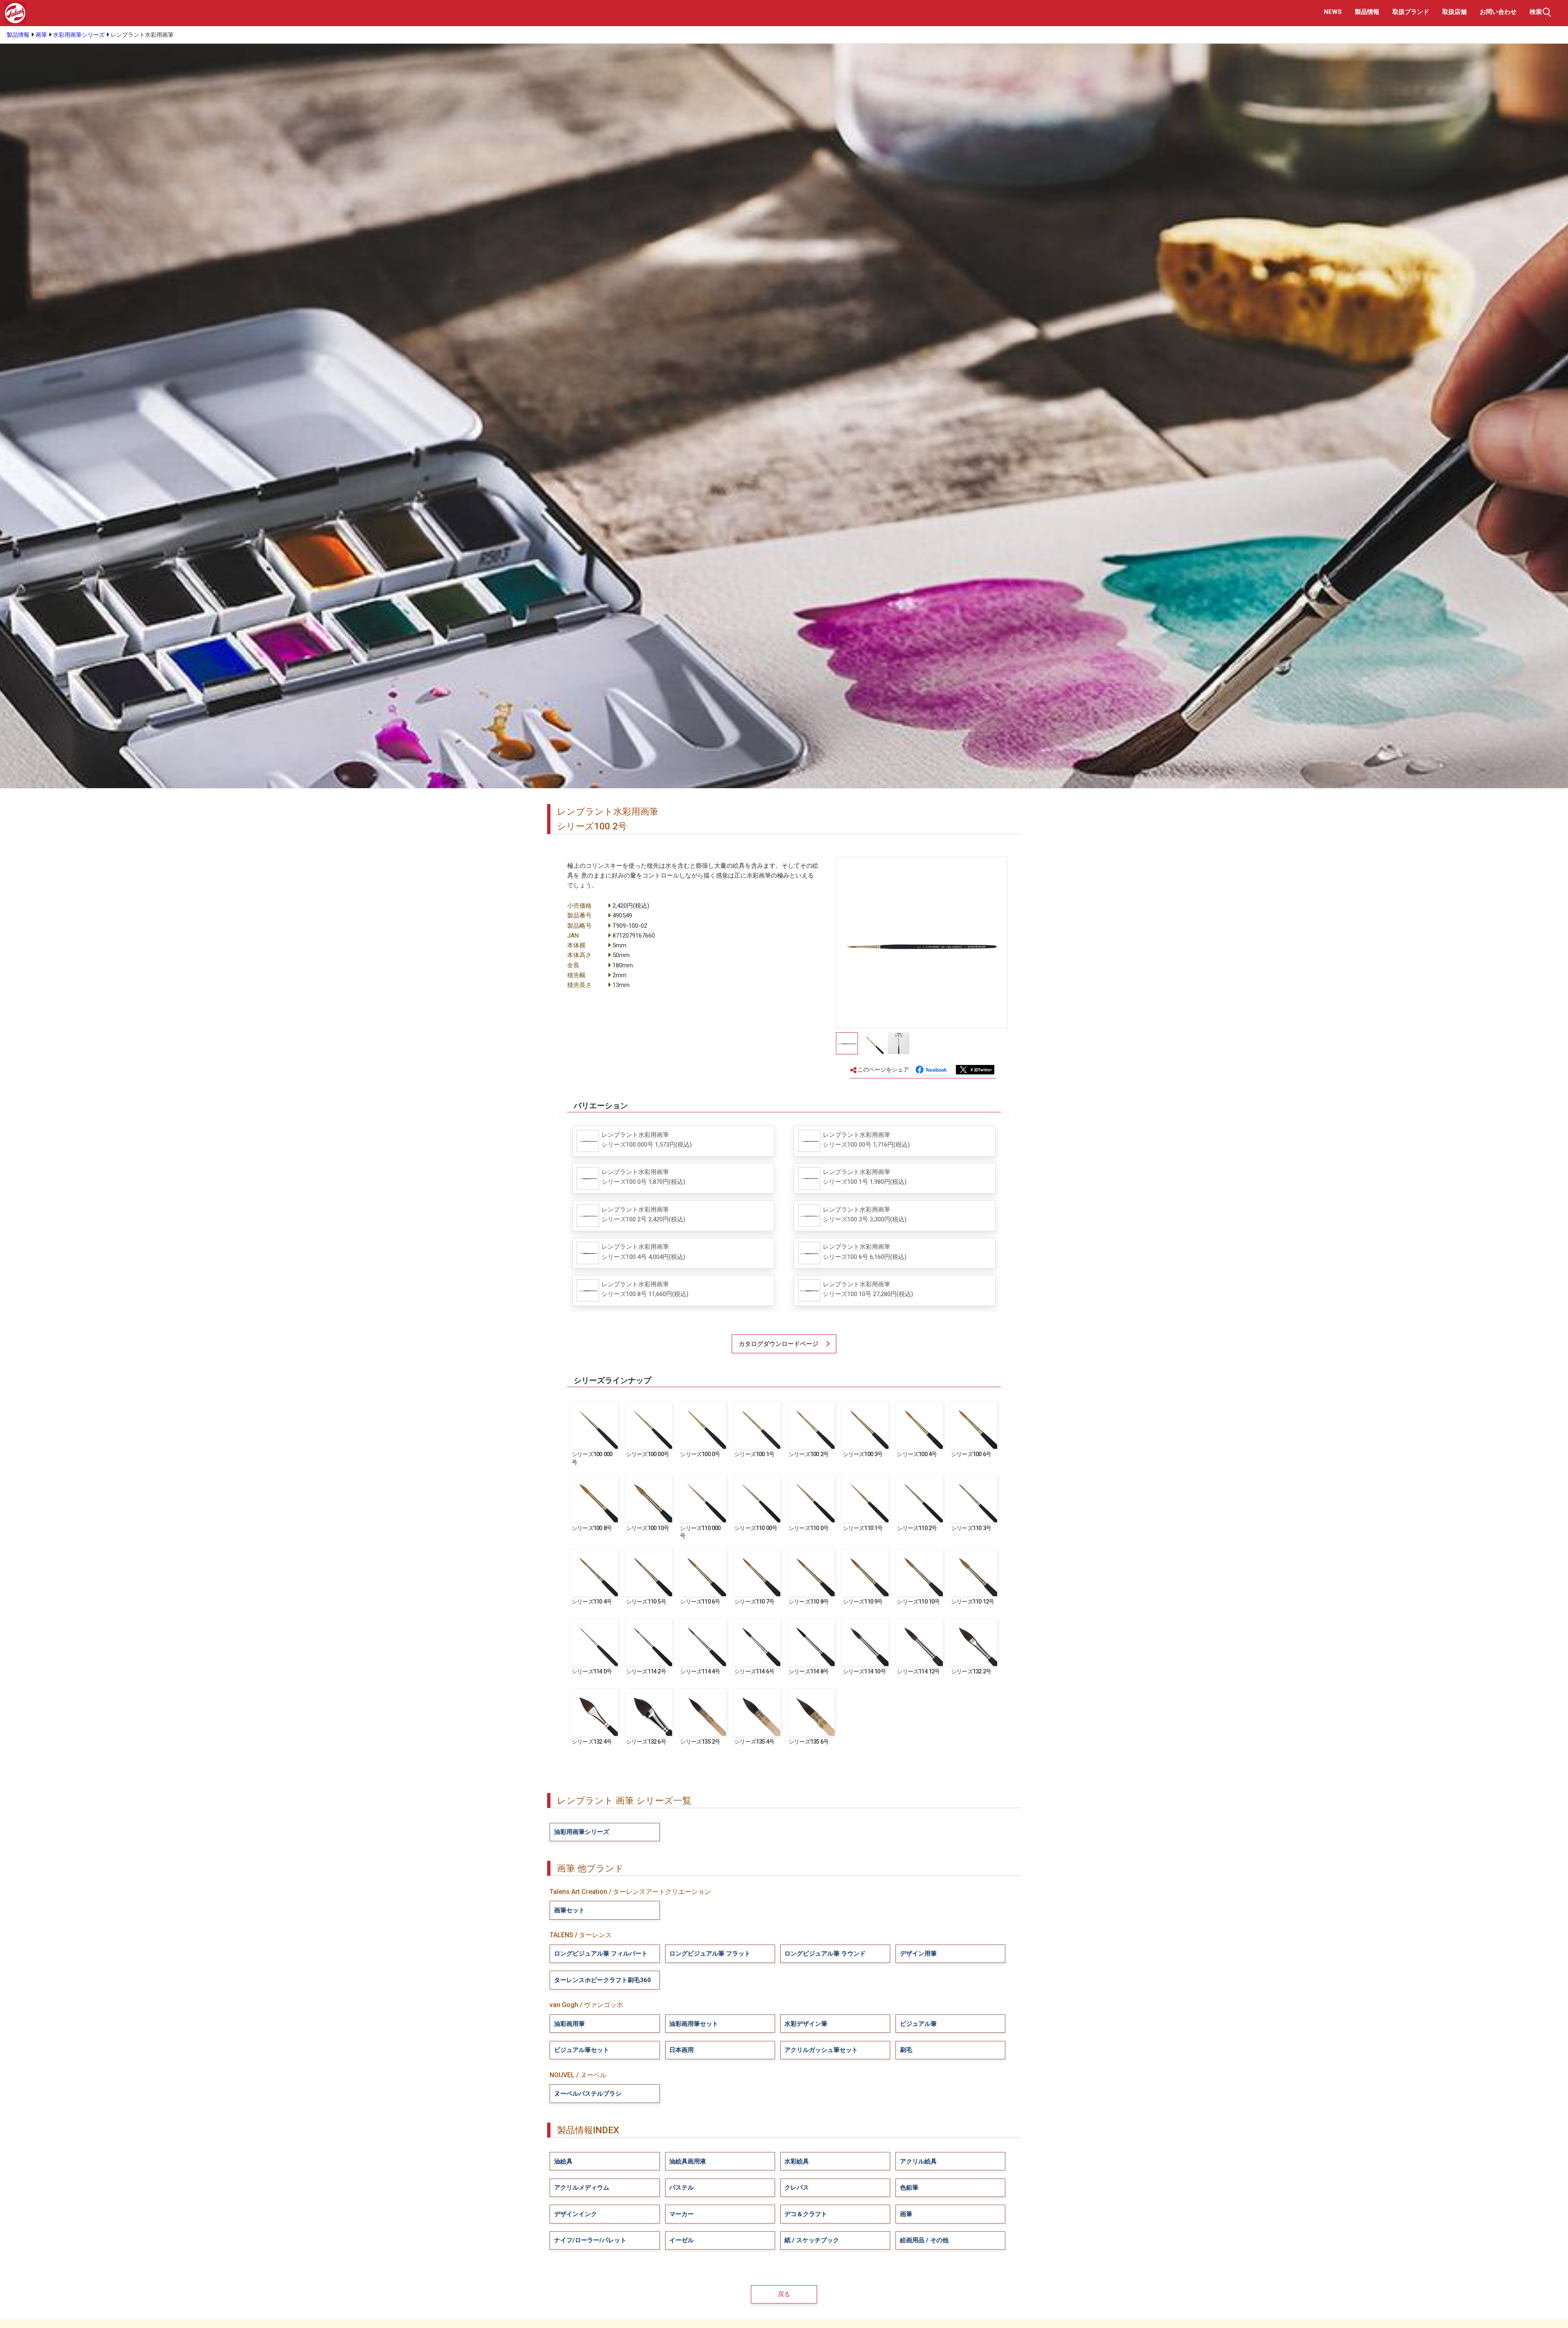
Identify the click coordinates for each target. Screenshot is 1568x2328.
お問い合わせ (1498, 12)
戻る (784, 2294)
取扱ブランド (1411, 12)
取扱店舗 (1454, 12)
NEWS (1333, 12)
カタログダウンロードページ (778, 1344)
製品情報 (1367, 12)
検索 (1536, 12)
